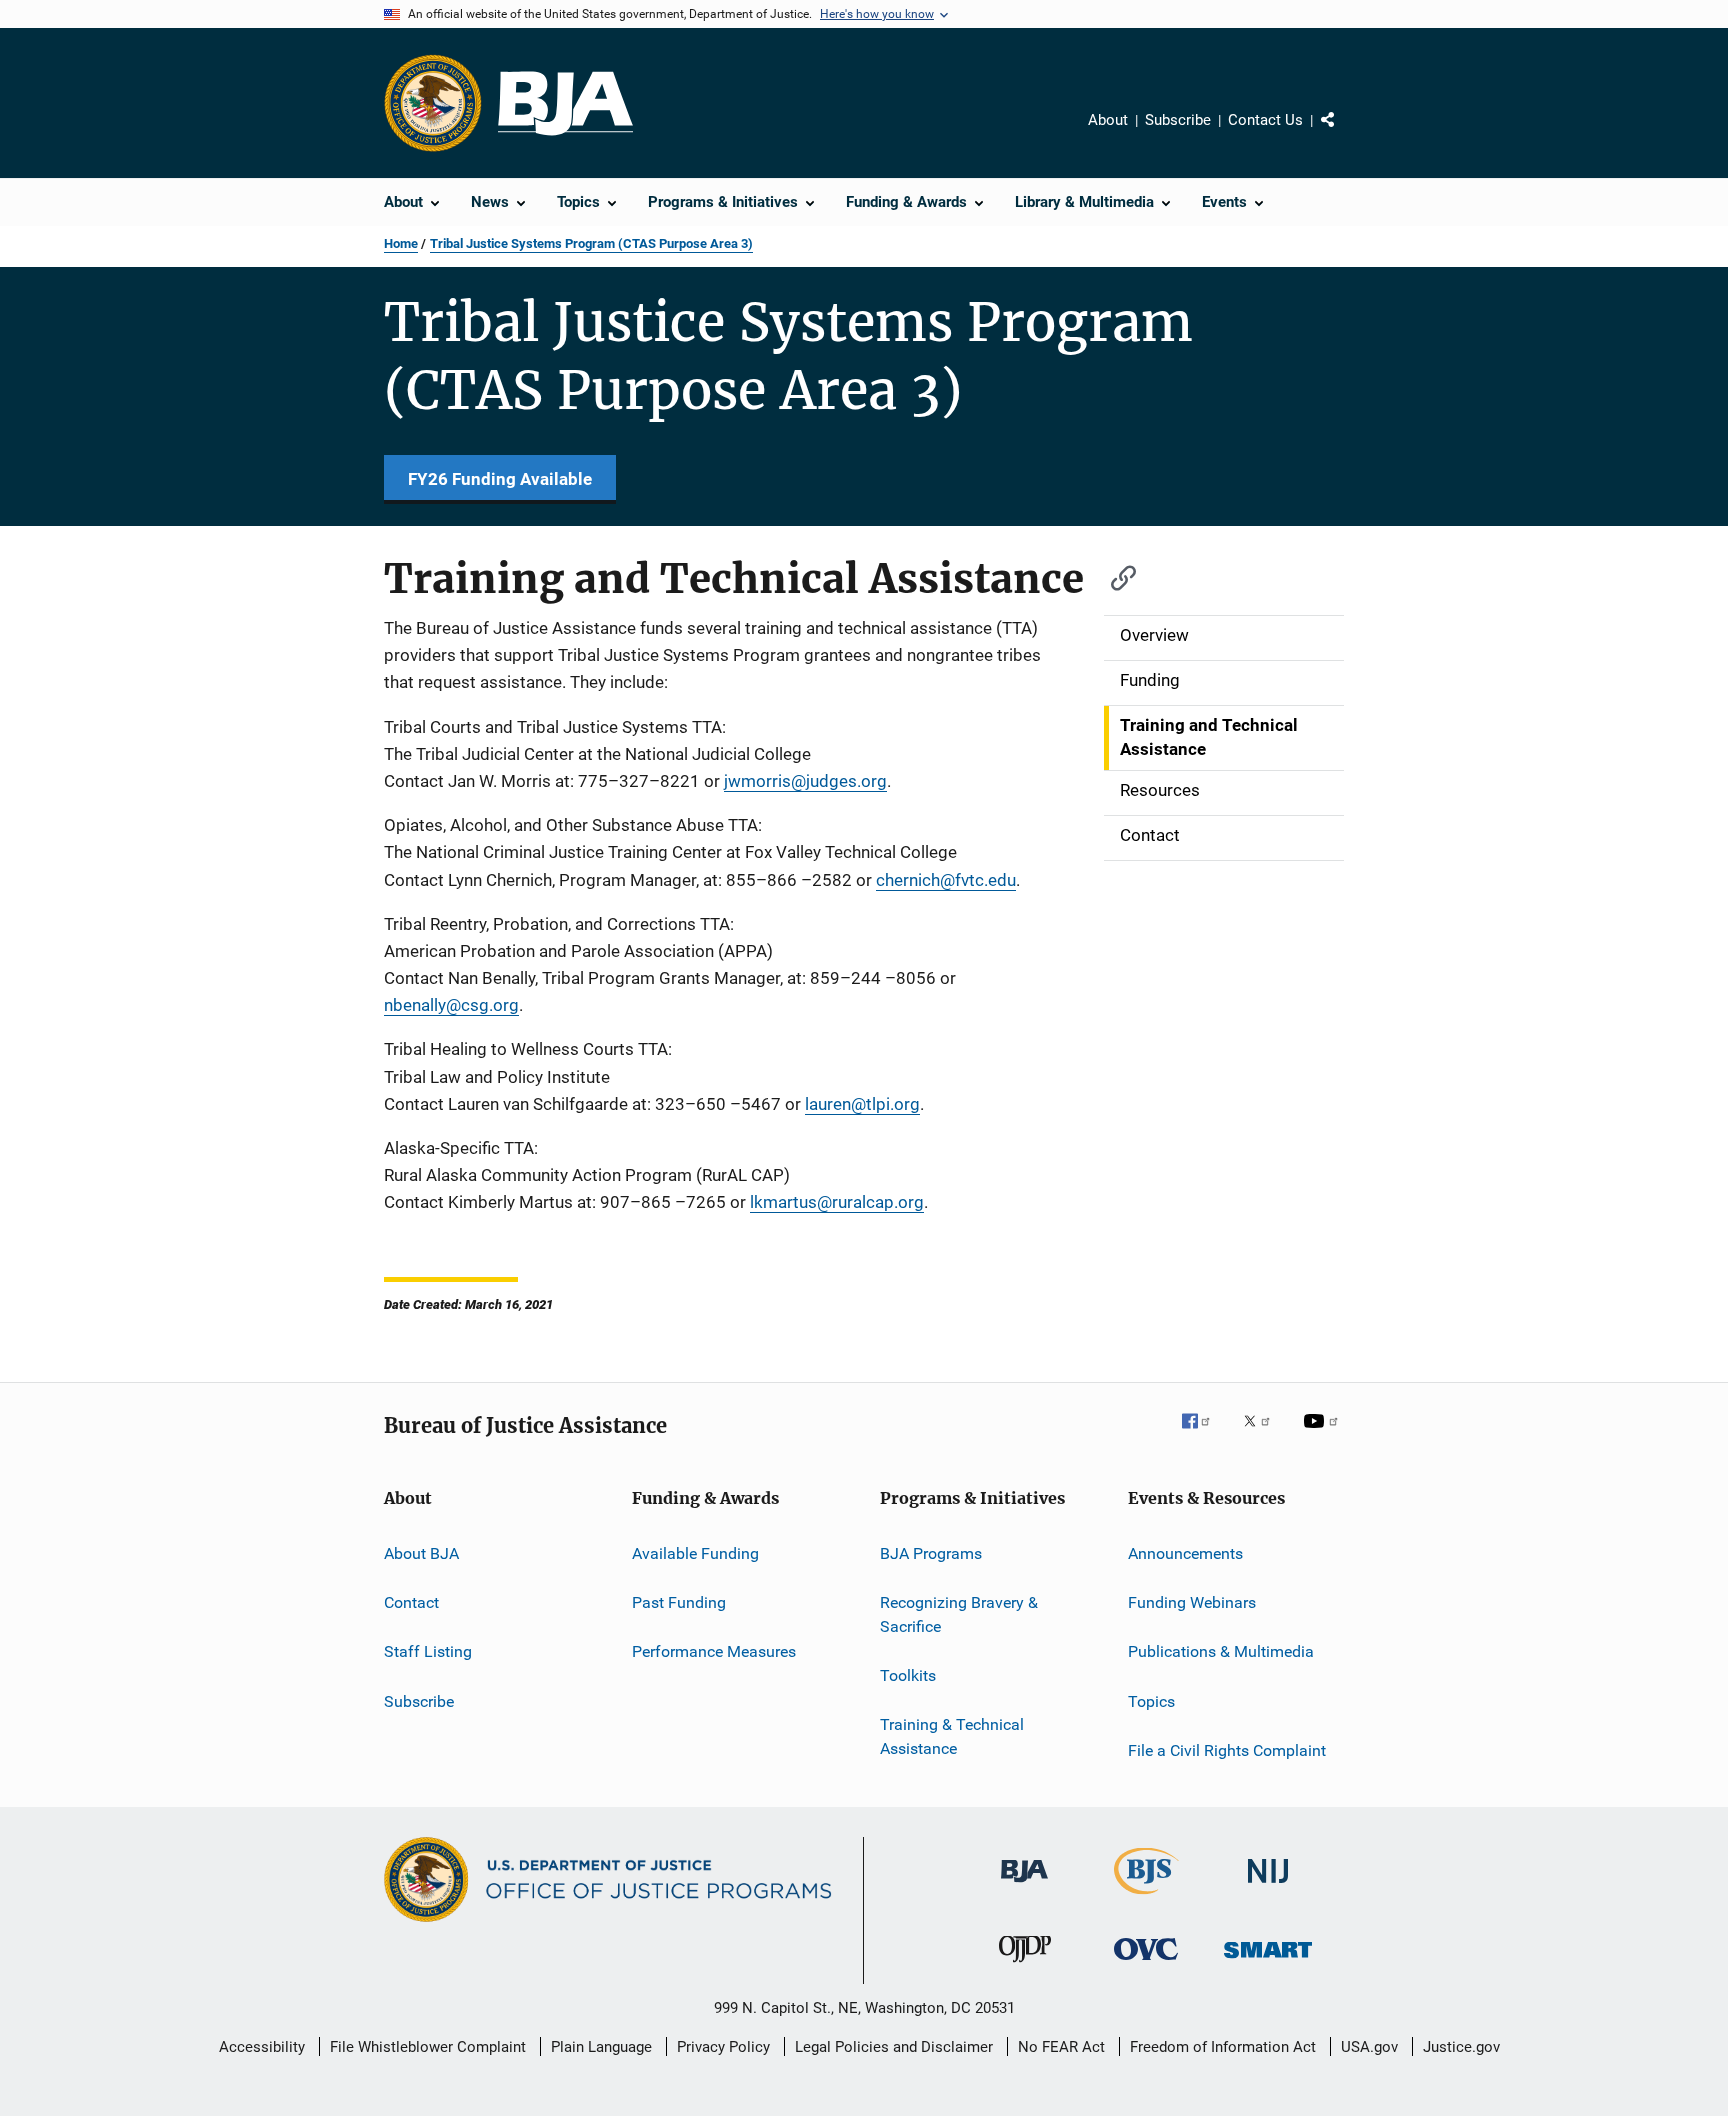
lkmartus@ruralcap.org (837, 1202)
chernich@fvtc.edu (946, 880)
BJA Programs (931, 1552)
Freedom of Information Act (1223, 2047)
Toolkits (908, 1675)
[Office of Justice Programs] (433, 103)
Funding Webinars (1192, 1602)
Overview (1154, 635)
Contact (1150, 835)
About (1108, 120)
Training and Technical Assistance (1209, 737)
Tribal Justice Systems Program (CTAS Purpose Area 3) (591, 243)
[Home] (565, 103)
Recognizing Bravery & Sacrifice (959, 1614)
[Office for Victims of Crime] (1146, 1963)
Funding (1150, 680)
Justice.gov (1461, 2047)
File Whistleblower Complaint (428, 2047)
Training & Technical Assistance (952, 1736)
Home (401, 243)
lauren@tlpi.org (862, 1104)
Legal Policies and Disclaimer (894, 2047)
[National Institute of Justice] (1268, 1886)
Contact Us (1265, 120)
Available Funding (695, 1552)
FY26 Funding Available (500, 479)
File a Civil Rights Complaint (1227, 1750)
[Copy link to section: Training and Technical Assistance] (1114, 575)
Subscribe (1178, 120)
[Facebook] (1204, 1435)
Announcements (1185, 1552)
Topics (1151, 1700)
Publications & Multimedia (1221, 1651)
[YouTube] (1324, 1435)
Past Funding (679, 1602)
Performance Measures (714, 1651)
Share (1344, 134)
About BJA (421, 1552)
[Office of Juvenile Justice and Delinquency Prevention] (1025, 1966)
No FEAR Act (1061, 2047)
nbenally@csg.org (451, 1005)
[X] (1264, 1435)
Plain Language (601, 2047)
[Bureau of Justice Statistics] (1146, 1898)
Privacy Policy (723, 2047)
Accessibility (262, 2047)
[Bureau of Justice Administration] (1024, 1886)
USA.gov (1369, 2047)
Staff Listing (428, 1651)
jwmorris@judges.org (805, 781)
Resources (1160, 790)
